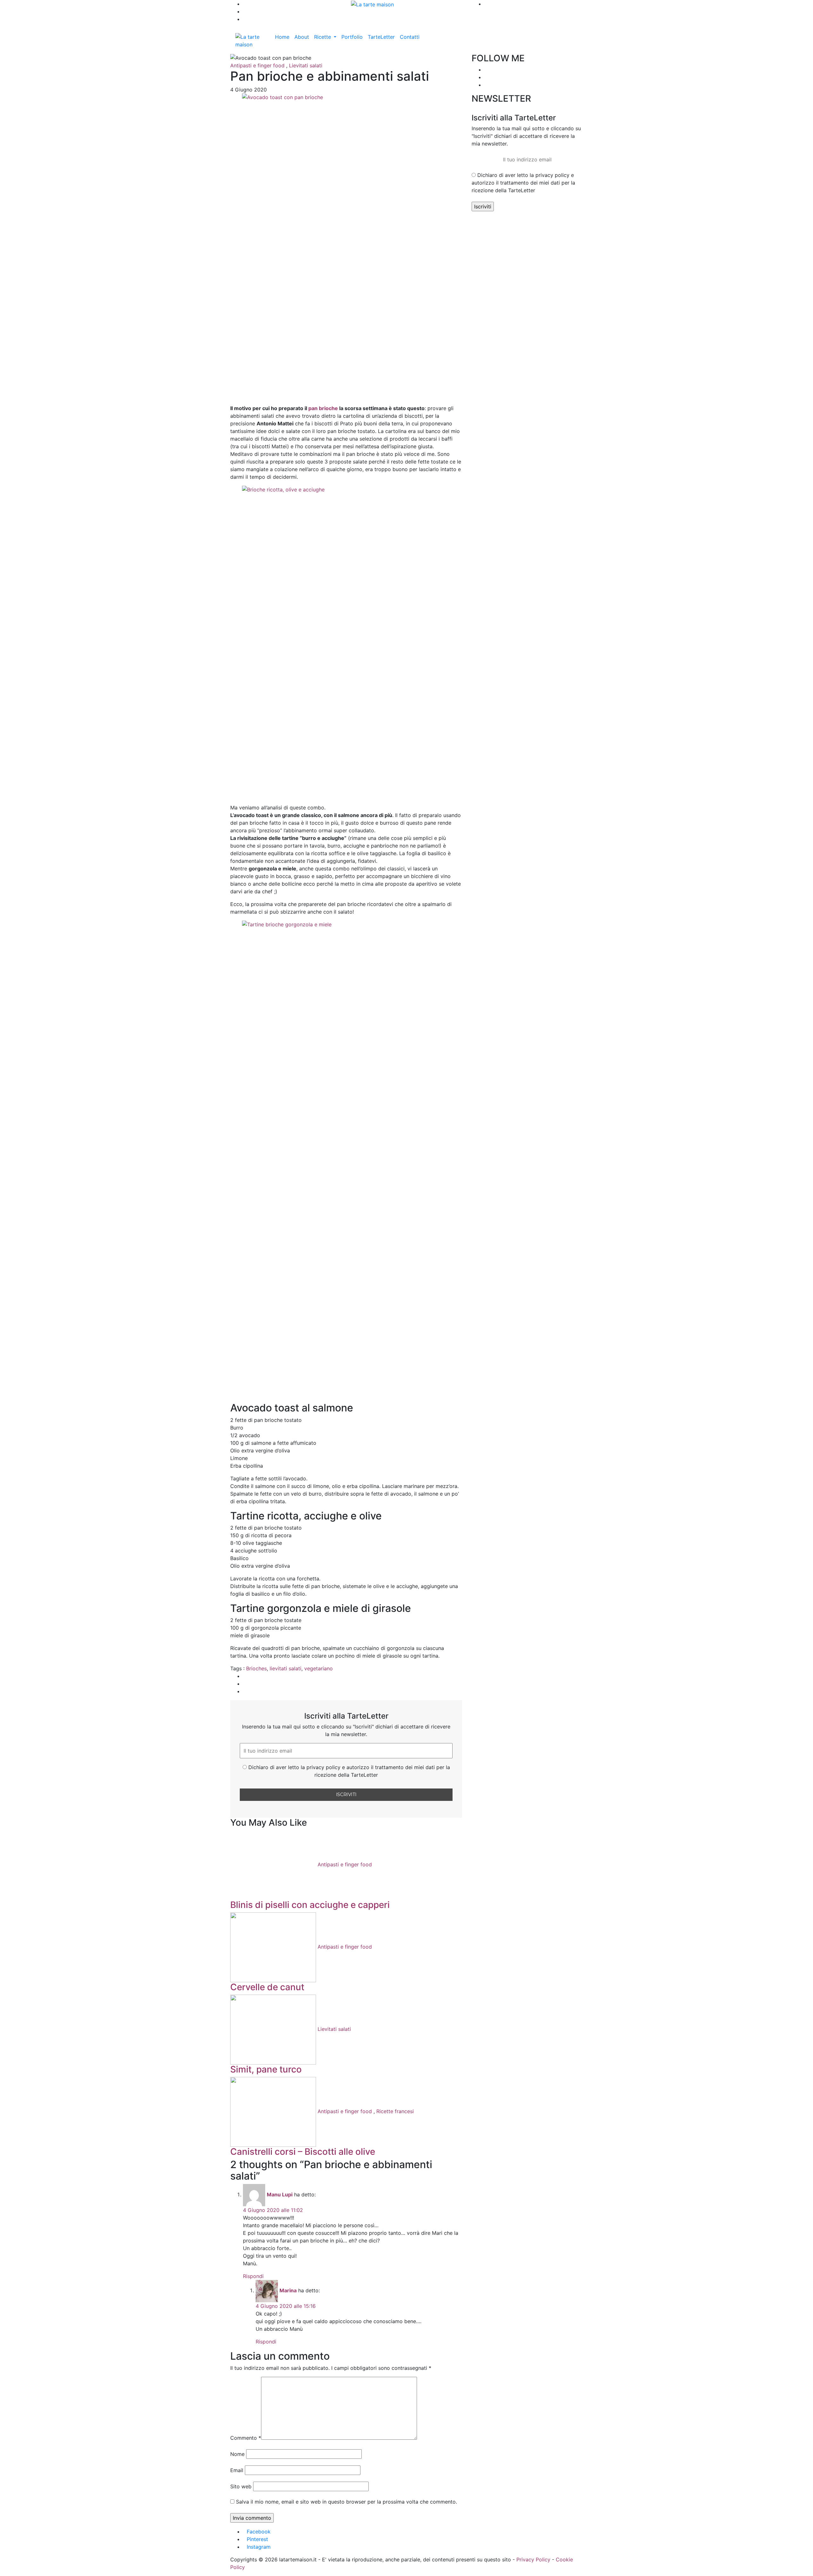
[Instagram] (486, 77)
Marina (288, 2290)
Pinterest (257, 2539)
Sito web (241, 2486)
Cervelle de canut (267, 1987)
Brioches (256, 1668)
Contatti (410, 37)
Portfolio (352, 37)
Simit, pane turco (266, 2069)
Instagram (259, 2547)
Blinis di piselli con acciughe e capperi (310, 1905)
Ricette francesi (395, 2111)
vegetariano (319, 1668)
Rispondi (253, 2276)
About (302, 37)
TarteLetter (381, 37)
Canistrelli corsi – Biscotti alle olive (303, 2152)
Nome (237, 2454)
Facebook (259, 2532)
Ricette (323, 37)
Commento (246, 2438)
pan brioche (323, 408)
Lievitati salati (306, 65)
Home (282, 37)
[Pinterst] (486, 85)
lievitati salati (286, 1668)
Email (237, 2470)
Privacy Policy (533, 2559)
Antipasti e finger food (257, 65)
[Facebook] (486, 70)
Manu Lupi (280, 2194)
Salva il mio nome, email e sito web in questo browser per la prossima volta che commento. (346, 2502)
